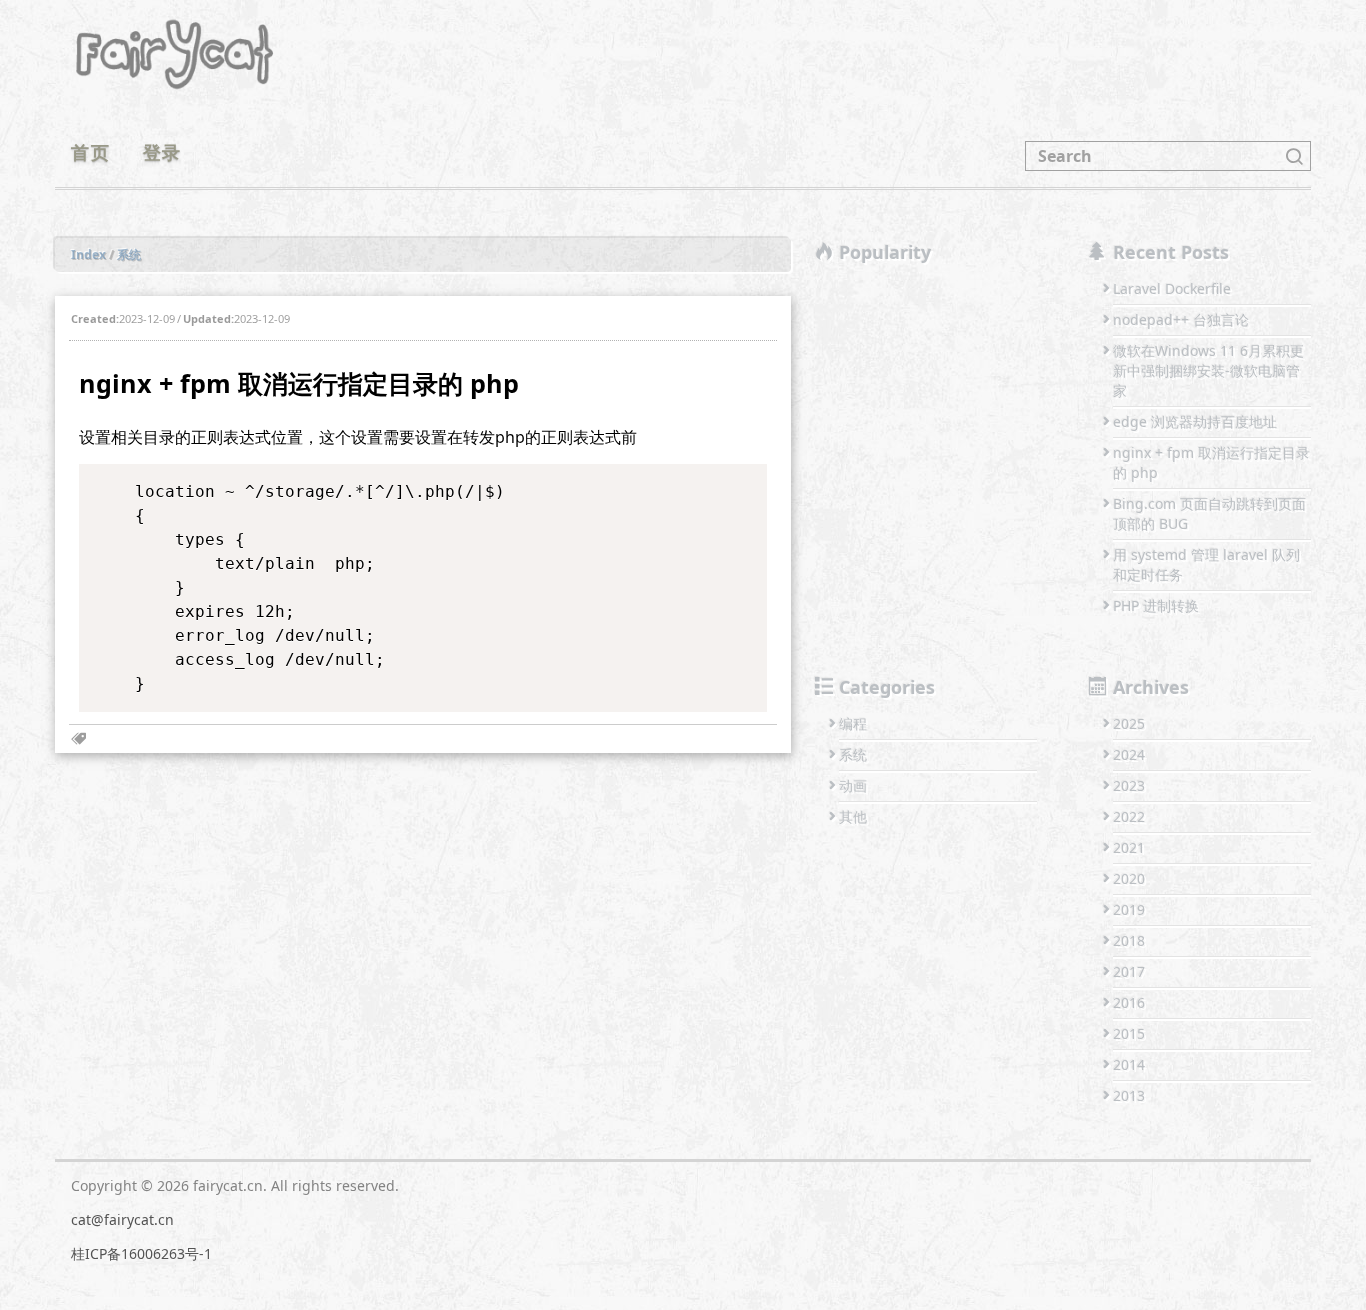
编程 (853, 723)
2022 (1129, 816)
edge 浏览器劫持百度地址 (1195, 421)
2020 (1129, 878)
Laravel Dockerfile (1172, 288)
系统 (853, 754)
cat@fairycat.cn (122, 1219)
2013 (1129, 1095)
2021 (1129, 847)
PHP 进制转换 (1156, 605)
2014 (1129, 1064)
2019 (1129, 909)
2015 (1129, 1033)
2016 (1129, 1002)
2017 (1129, 971)
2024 (1129, 754)
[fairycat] (175, 50)
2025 (1129, 723)
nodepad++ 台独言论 (1181, 319)
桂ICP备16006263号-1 (141, 1253)
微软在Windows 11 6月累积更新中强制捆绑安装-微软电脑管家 (1208, 370)
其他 (853, 816)
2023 (1129, 785)
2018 (1129, 940)
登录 (163, 152)
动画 (853, 785)
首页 (91, 152)
